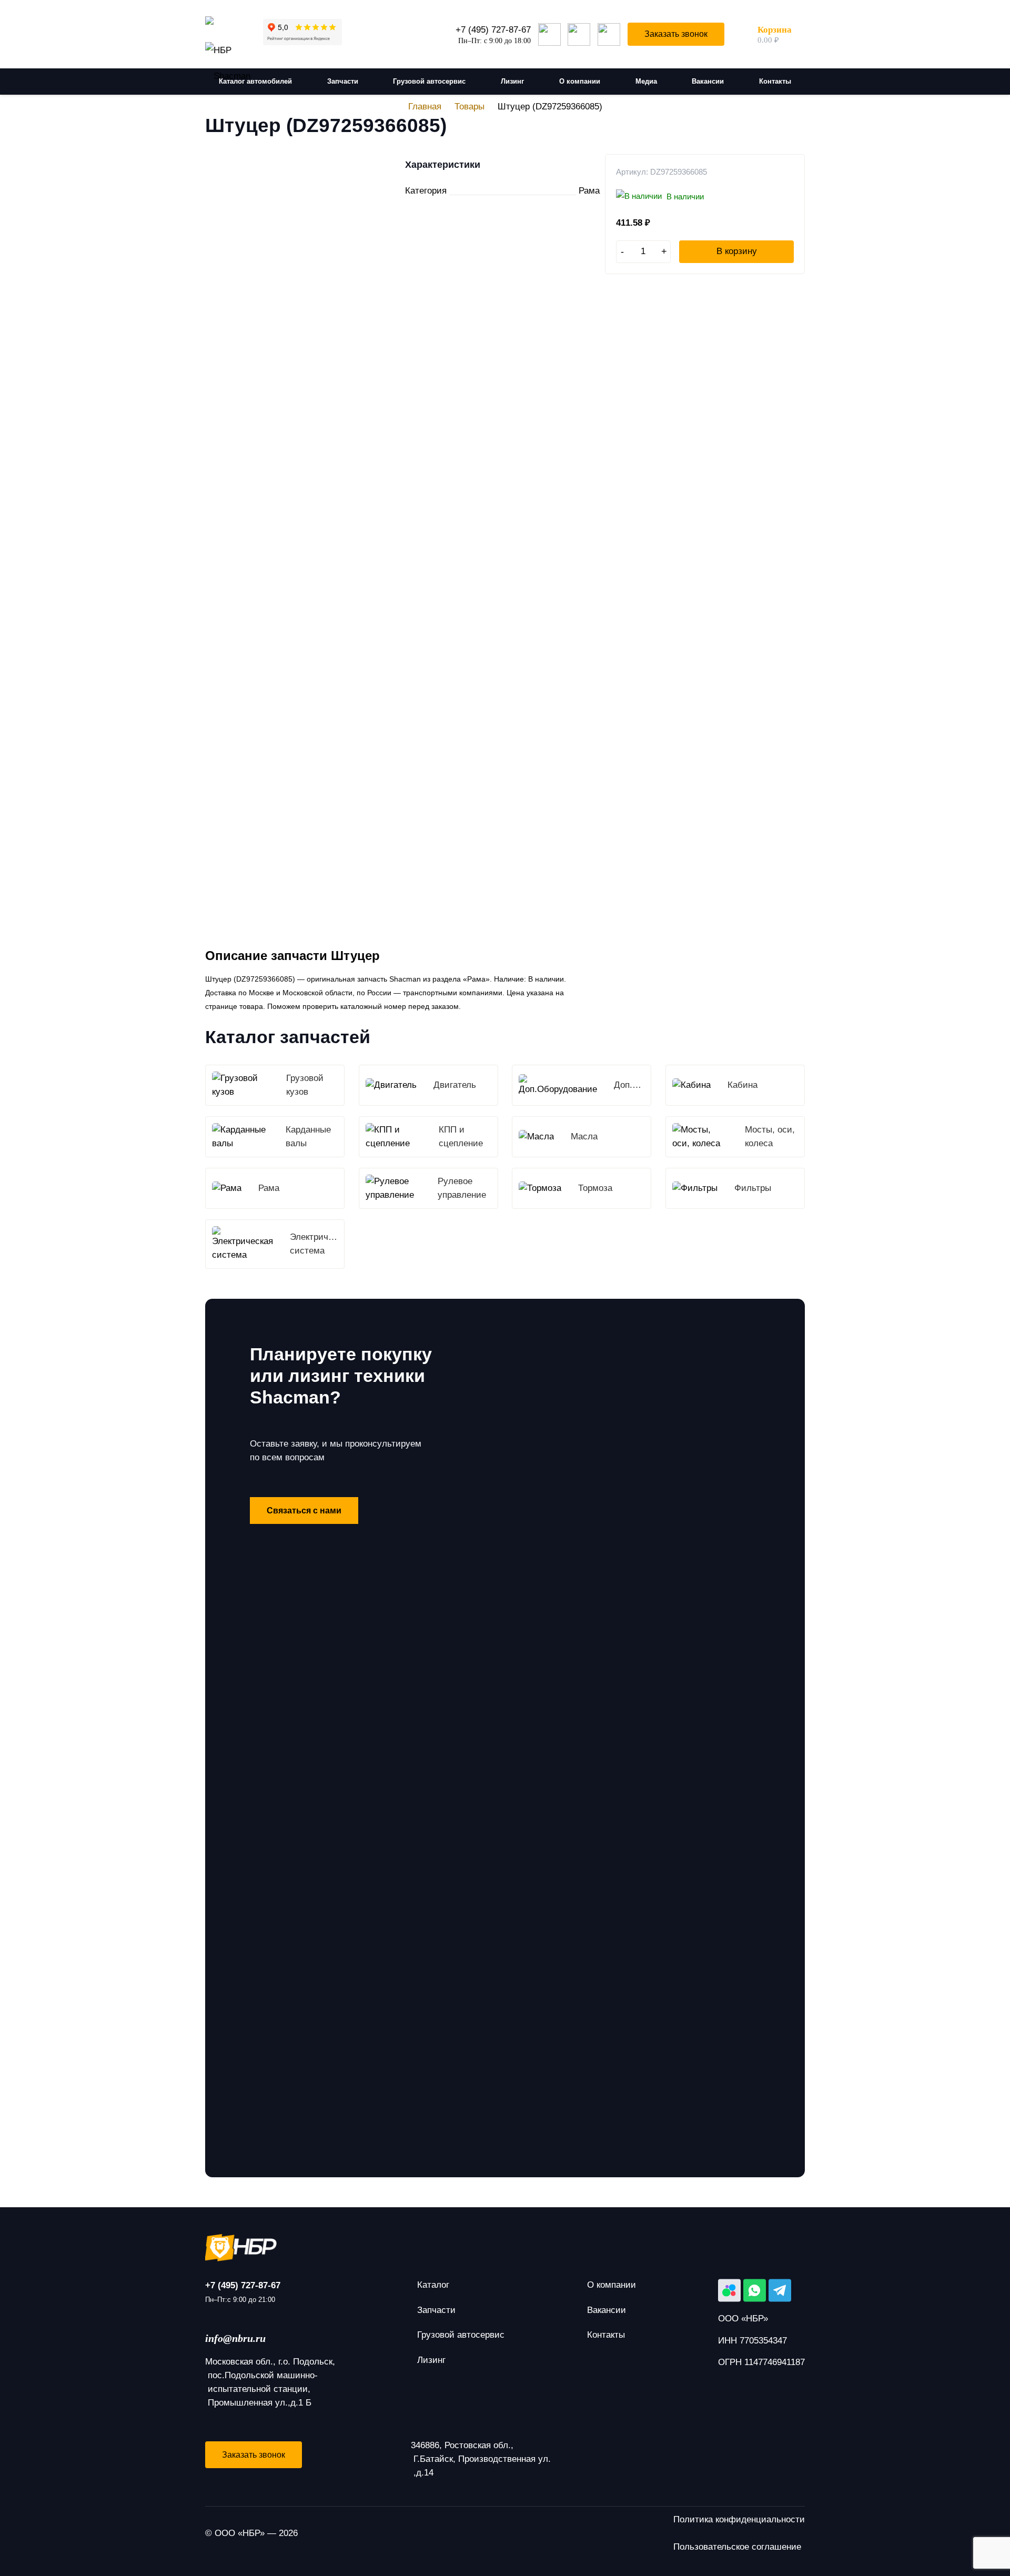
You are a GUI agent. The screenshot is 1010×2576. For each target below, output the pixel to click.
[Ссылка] (228, 26)
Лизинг (431, 2360)
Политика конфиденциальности (739, 2519)
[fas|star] (505, 2248)
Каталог (433, 2285)
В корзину (737, 251)
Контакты (606, 2335)
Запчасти (436, 2310)
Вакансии (607, 2310)
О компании (612, 2285)
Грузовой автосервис (461, 2335)
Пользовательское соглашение (737, 2547)
